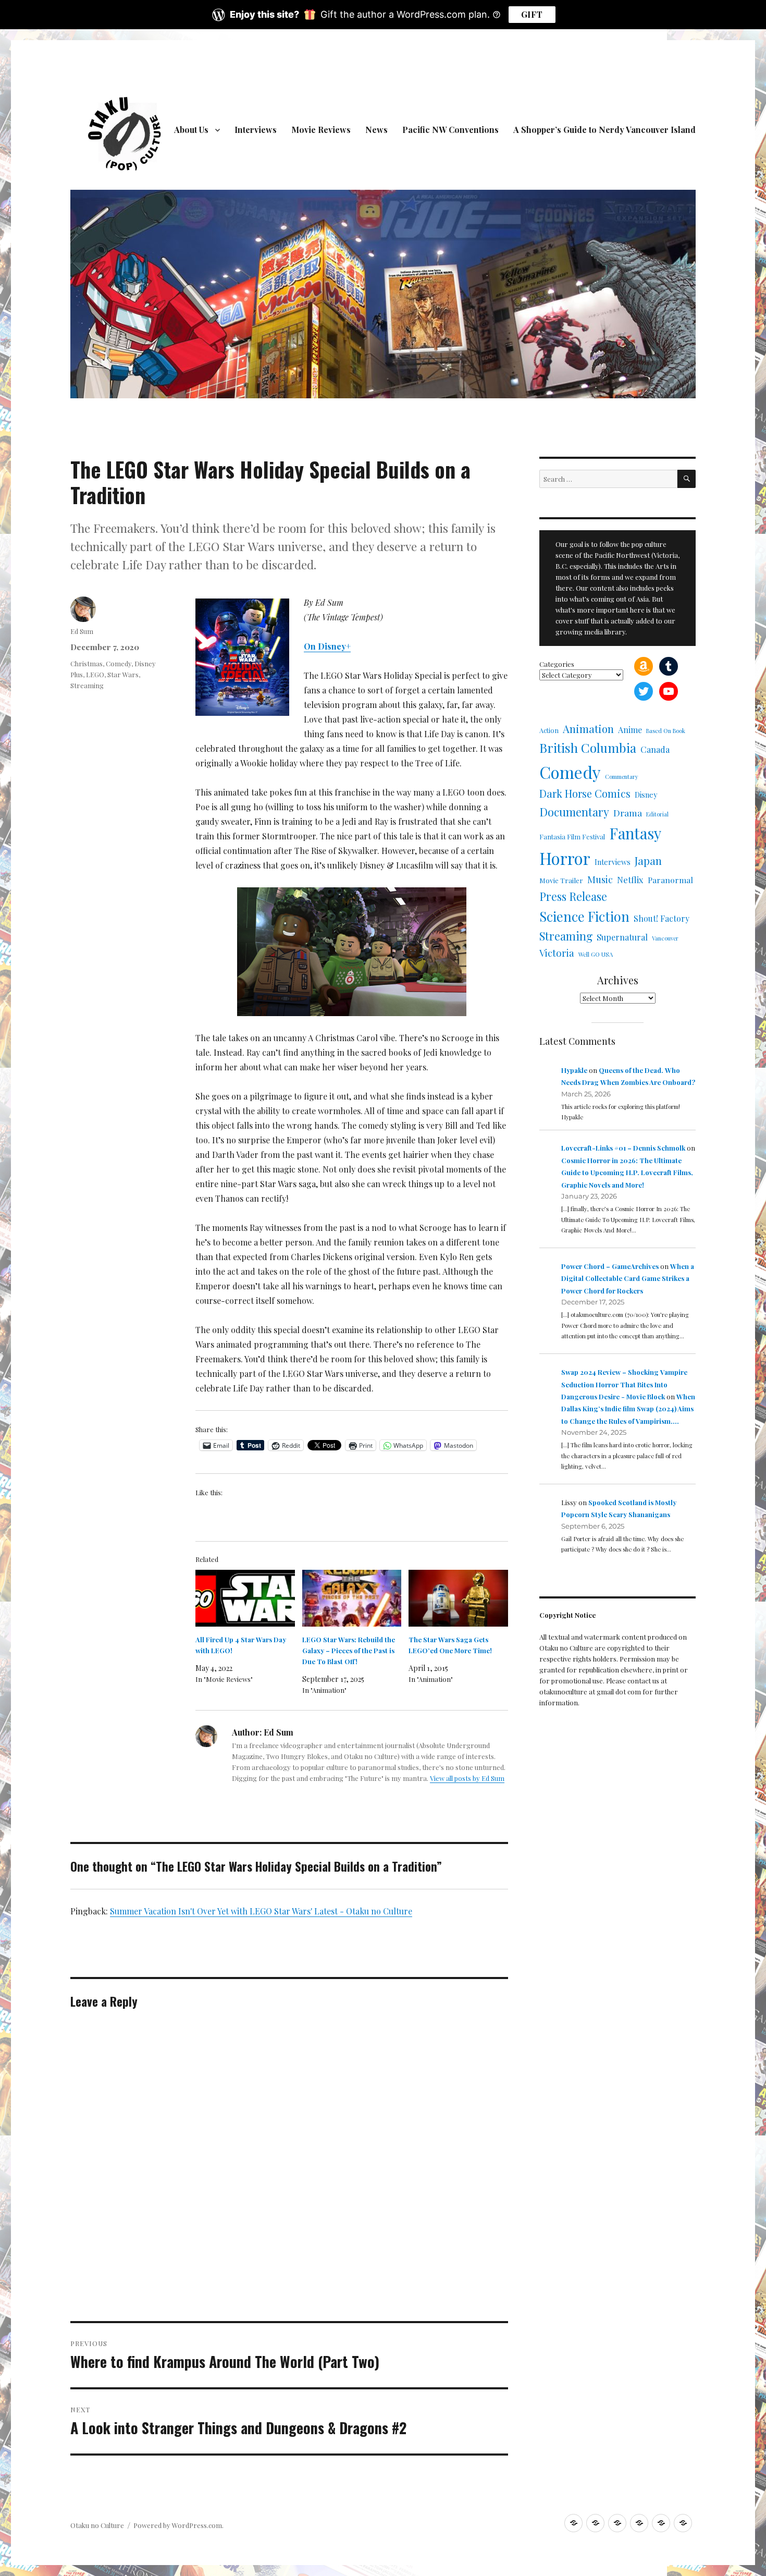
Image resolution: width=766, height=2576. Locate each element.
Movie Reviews (321, 130)
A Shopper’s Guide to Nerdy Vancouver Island (604, 130)
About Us (191, 130)
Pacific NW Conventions (450, 130)
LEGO (95, 674)
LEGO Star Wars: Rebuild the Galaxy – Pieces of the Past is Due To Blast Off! (349, 1650)
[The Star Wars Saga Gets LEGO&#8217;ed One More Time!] (458, 1598)
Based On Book (666, 731)
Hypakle (574, 1070)
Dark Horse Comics (585, 793)
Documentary (574, 811)
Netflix (630, 880)
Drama (628, 813)
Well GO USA (596, 954)
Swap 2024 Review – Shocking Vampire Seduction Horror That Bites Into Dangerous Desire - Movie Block (624, 1384)
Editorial (657, 814)
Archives (618, 980)
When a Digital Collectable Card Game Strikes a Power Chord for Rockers (628, 1278)
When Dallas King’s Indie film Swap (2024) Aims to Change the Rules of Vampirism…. (628, 1409)
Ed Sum (82, 631)
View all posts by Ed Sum (467, 1778)
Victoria (557, 953)
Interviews (256, 130)
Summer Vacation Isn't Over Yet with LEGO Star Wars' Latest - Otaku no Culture (261, 1911)
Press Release (573, 896)
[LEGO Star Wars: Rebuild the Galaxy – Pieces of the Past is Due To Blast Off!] (352, 1598)
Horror (565, 858)
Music (600, 879)
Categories (557, 664)
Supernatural (622, 937)
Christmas (87, 663)
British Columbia (588, 748)
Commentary (622, 777)
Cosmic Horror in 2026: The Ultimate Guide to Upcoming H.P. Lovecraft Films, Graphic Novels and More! (627, 1173)
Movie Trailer (561, 880)
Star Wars (123, 674)
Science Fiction (584, 916)
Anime (630, 730)
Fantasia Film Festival (572, 837)
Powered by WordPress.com (178, 2525)
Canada (655, 749)
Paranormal (670, 880)
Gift (532, 14)
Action (549, 730)
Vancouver (665, 938)
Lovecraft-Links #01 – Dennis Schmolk (623, 1148)
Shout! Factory (662, 918)
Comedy (119, 663)
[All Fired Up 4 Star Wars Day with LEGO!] (245, 1598)
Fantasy (635, 833)
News (376, 130)
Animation (588, 729)
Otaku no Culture (97, 2525)
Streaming (87, 685)
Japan (648, 860)
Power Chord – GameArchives (610, 1266)
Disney (646, 795)
